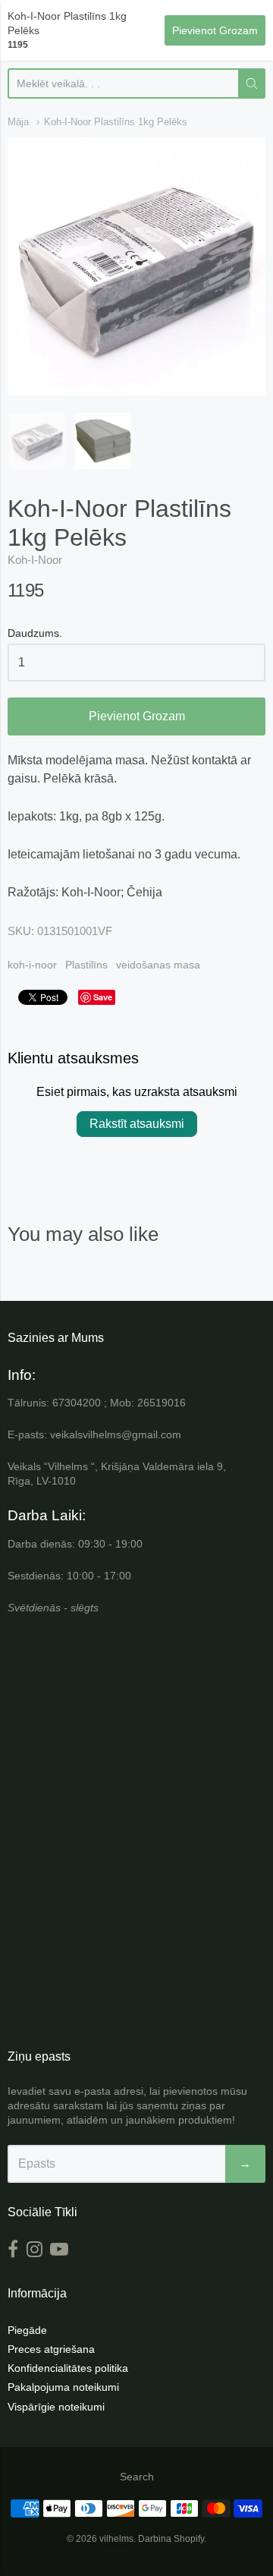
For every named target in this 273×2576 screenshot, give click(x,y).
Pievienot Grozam (137, 716)
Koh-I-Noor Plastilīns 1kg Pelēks (116, 122)
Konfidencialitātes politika (68, 2368)
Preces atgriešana (51, 2349)
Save (103, 997)
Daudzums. (35, 633)
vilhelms (116, 2539)
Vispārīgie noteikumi (56, 2407)
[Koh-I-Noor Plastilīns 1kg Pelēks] (37, 441)
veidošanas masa (158, 965)
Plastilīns (86, 965)
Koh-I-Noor (35, 560)
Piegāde (27, 2330)
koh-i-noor (32, 965)
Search (137, 2477)
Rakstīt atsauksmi (137, 1124)
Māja (18, 122)
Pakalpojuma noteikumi (63, 2387)
